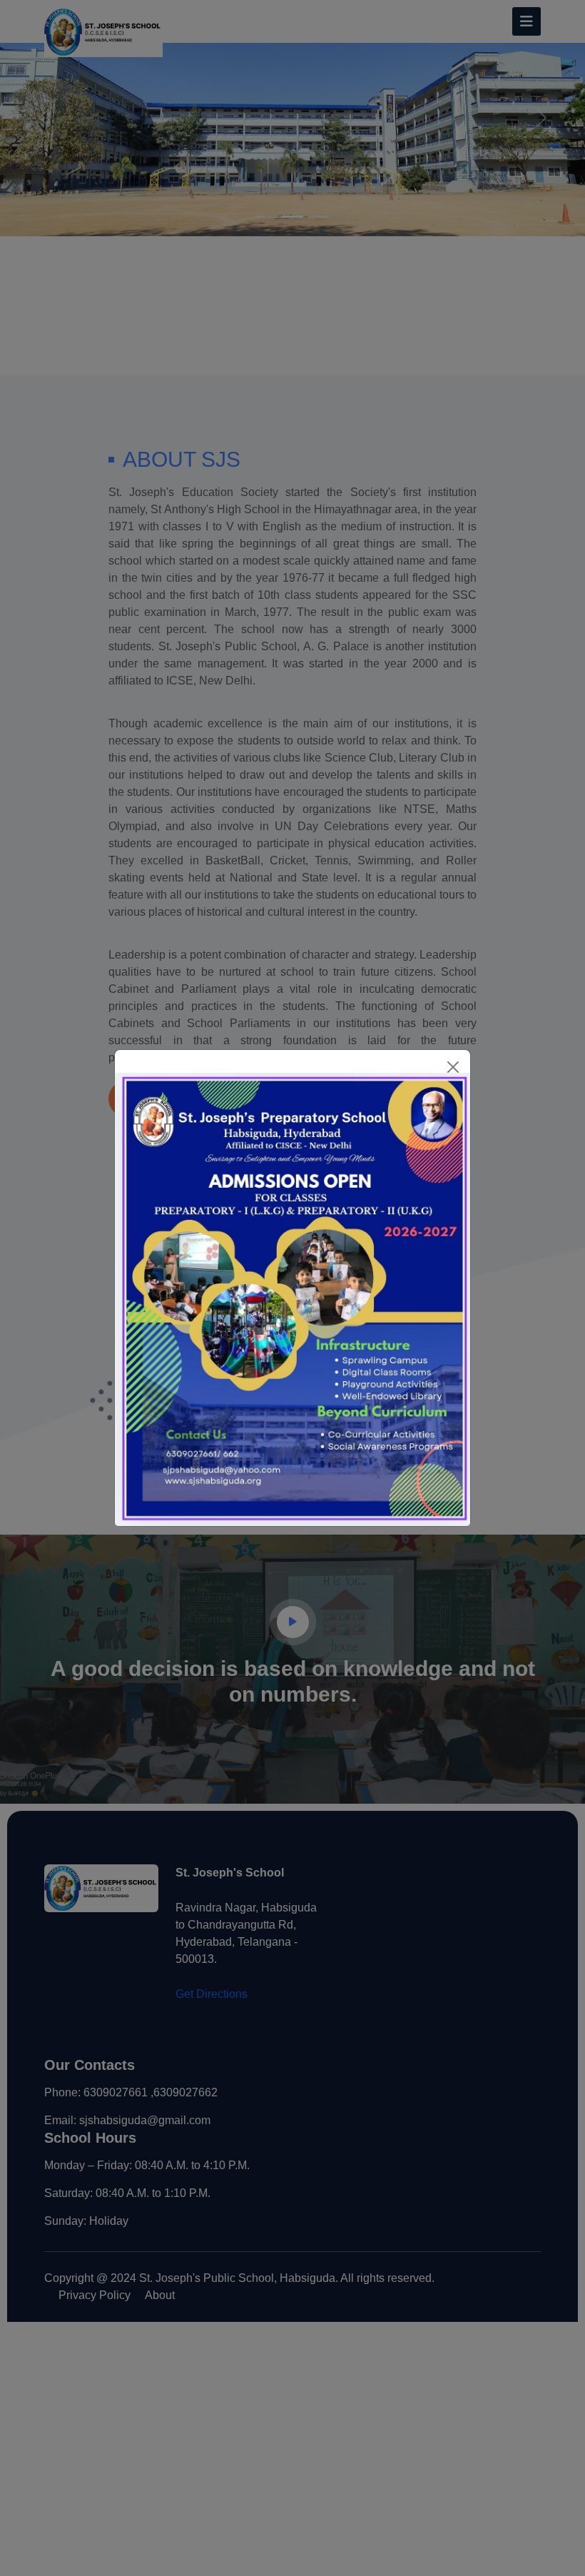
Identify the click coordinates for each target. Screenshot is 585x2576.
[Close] (453, 1067)
